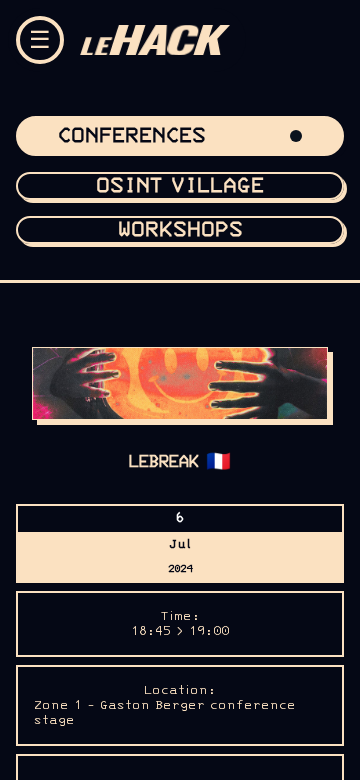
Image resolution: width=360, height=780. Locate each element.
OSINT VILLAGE (180, 186)
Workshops (180, 230)
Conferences (132, 136)
